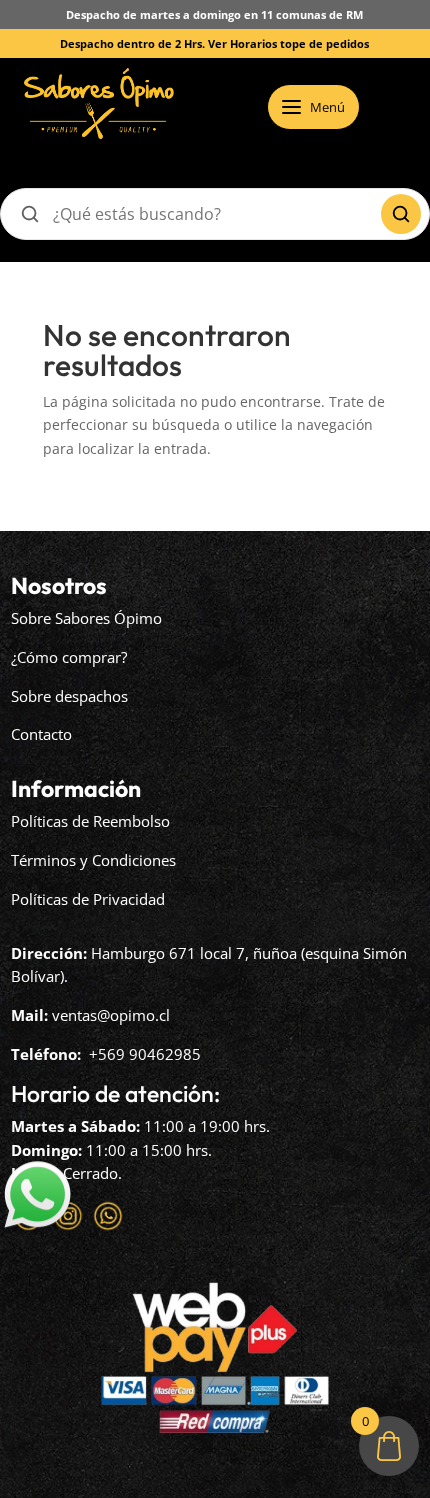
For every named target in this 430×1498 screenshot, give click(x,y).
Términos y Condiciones (93, 860)
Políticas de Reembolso (90, 821)
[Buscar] (401, 214)
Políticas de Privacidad (88, 899)
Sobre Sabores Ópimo (86, 618)
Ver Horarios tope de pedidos (288, 43)
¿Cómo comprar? (69, 657)
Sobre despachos (69, 696)
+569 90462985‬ (145, 1054)
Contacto (41, 734)
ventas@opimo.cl (111, 1015)
